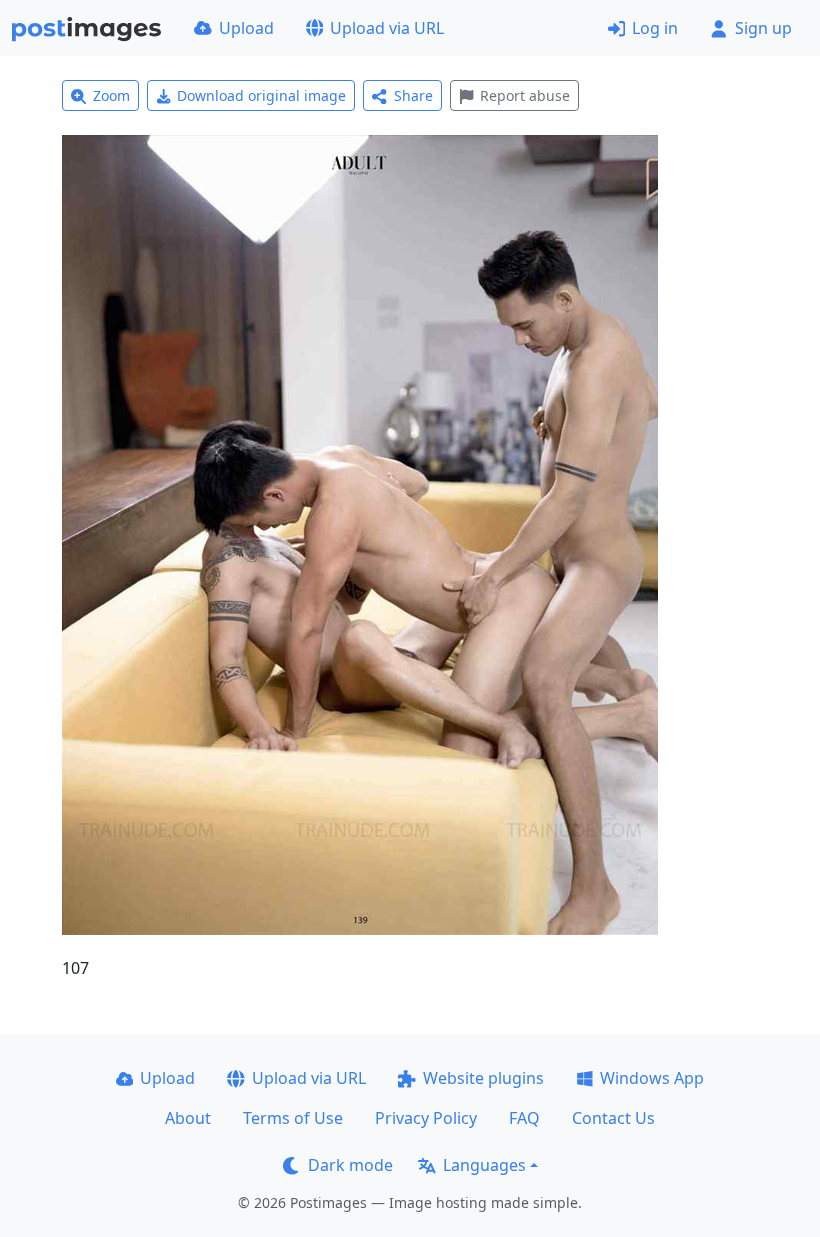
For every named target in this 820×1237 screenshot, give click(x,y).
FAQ (524, 1118)
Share (413, 95)
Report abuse (525, 95)
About (188, 1118)
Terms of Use (293, 1118)
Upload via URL (387, 28)
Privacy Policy (426, 1118)
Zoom (111, 95)
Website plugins (483, 1078)
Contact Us (613, 1118)
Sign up (763, 28)
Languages (484, 1165)
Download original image (261, 95)
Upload (246, 28)
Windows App (652, 1078)
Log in (655, 28)
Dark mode (350, 1165)
